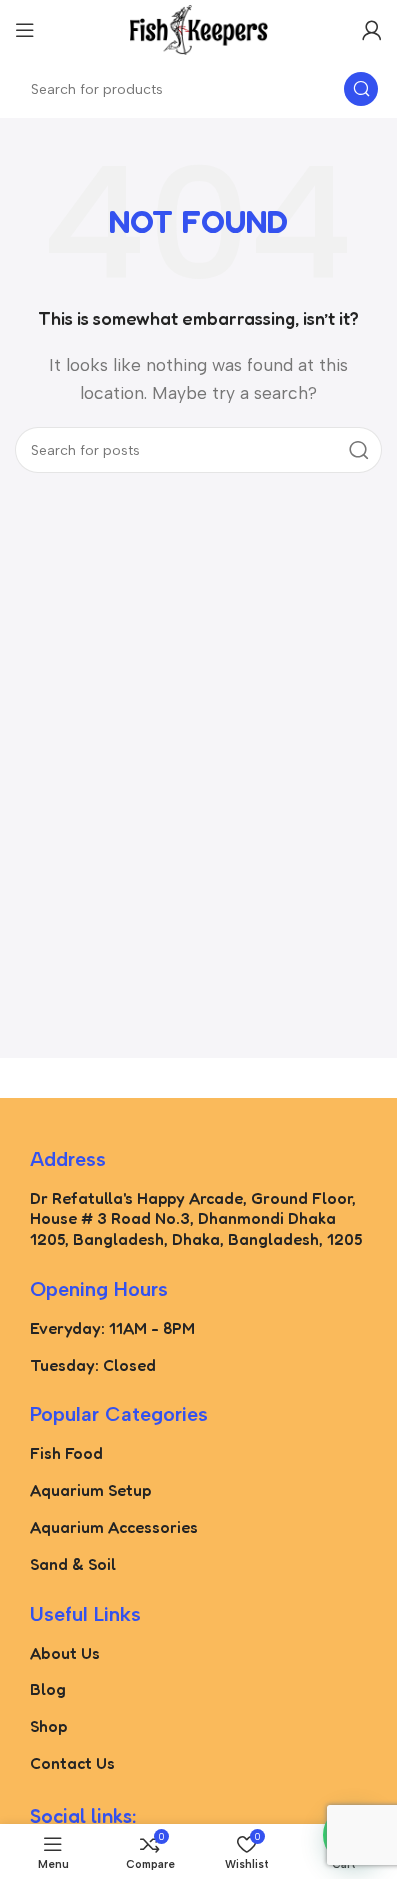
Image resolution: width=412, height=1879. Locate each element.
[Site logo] (199, 28)
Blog (48, 1689)
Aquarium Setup (90, 1490)
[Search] (361, 89)
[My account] (372, 30)
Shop (48, 1726)
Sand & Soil (73, 1564)
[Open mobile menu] (25, 30)
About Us (65, 1653)
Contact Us (72, 1763)
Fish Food (66, 1453)
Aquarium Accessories (114, 1527)
